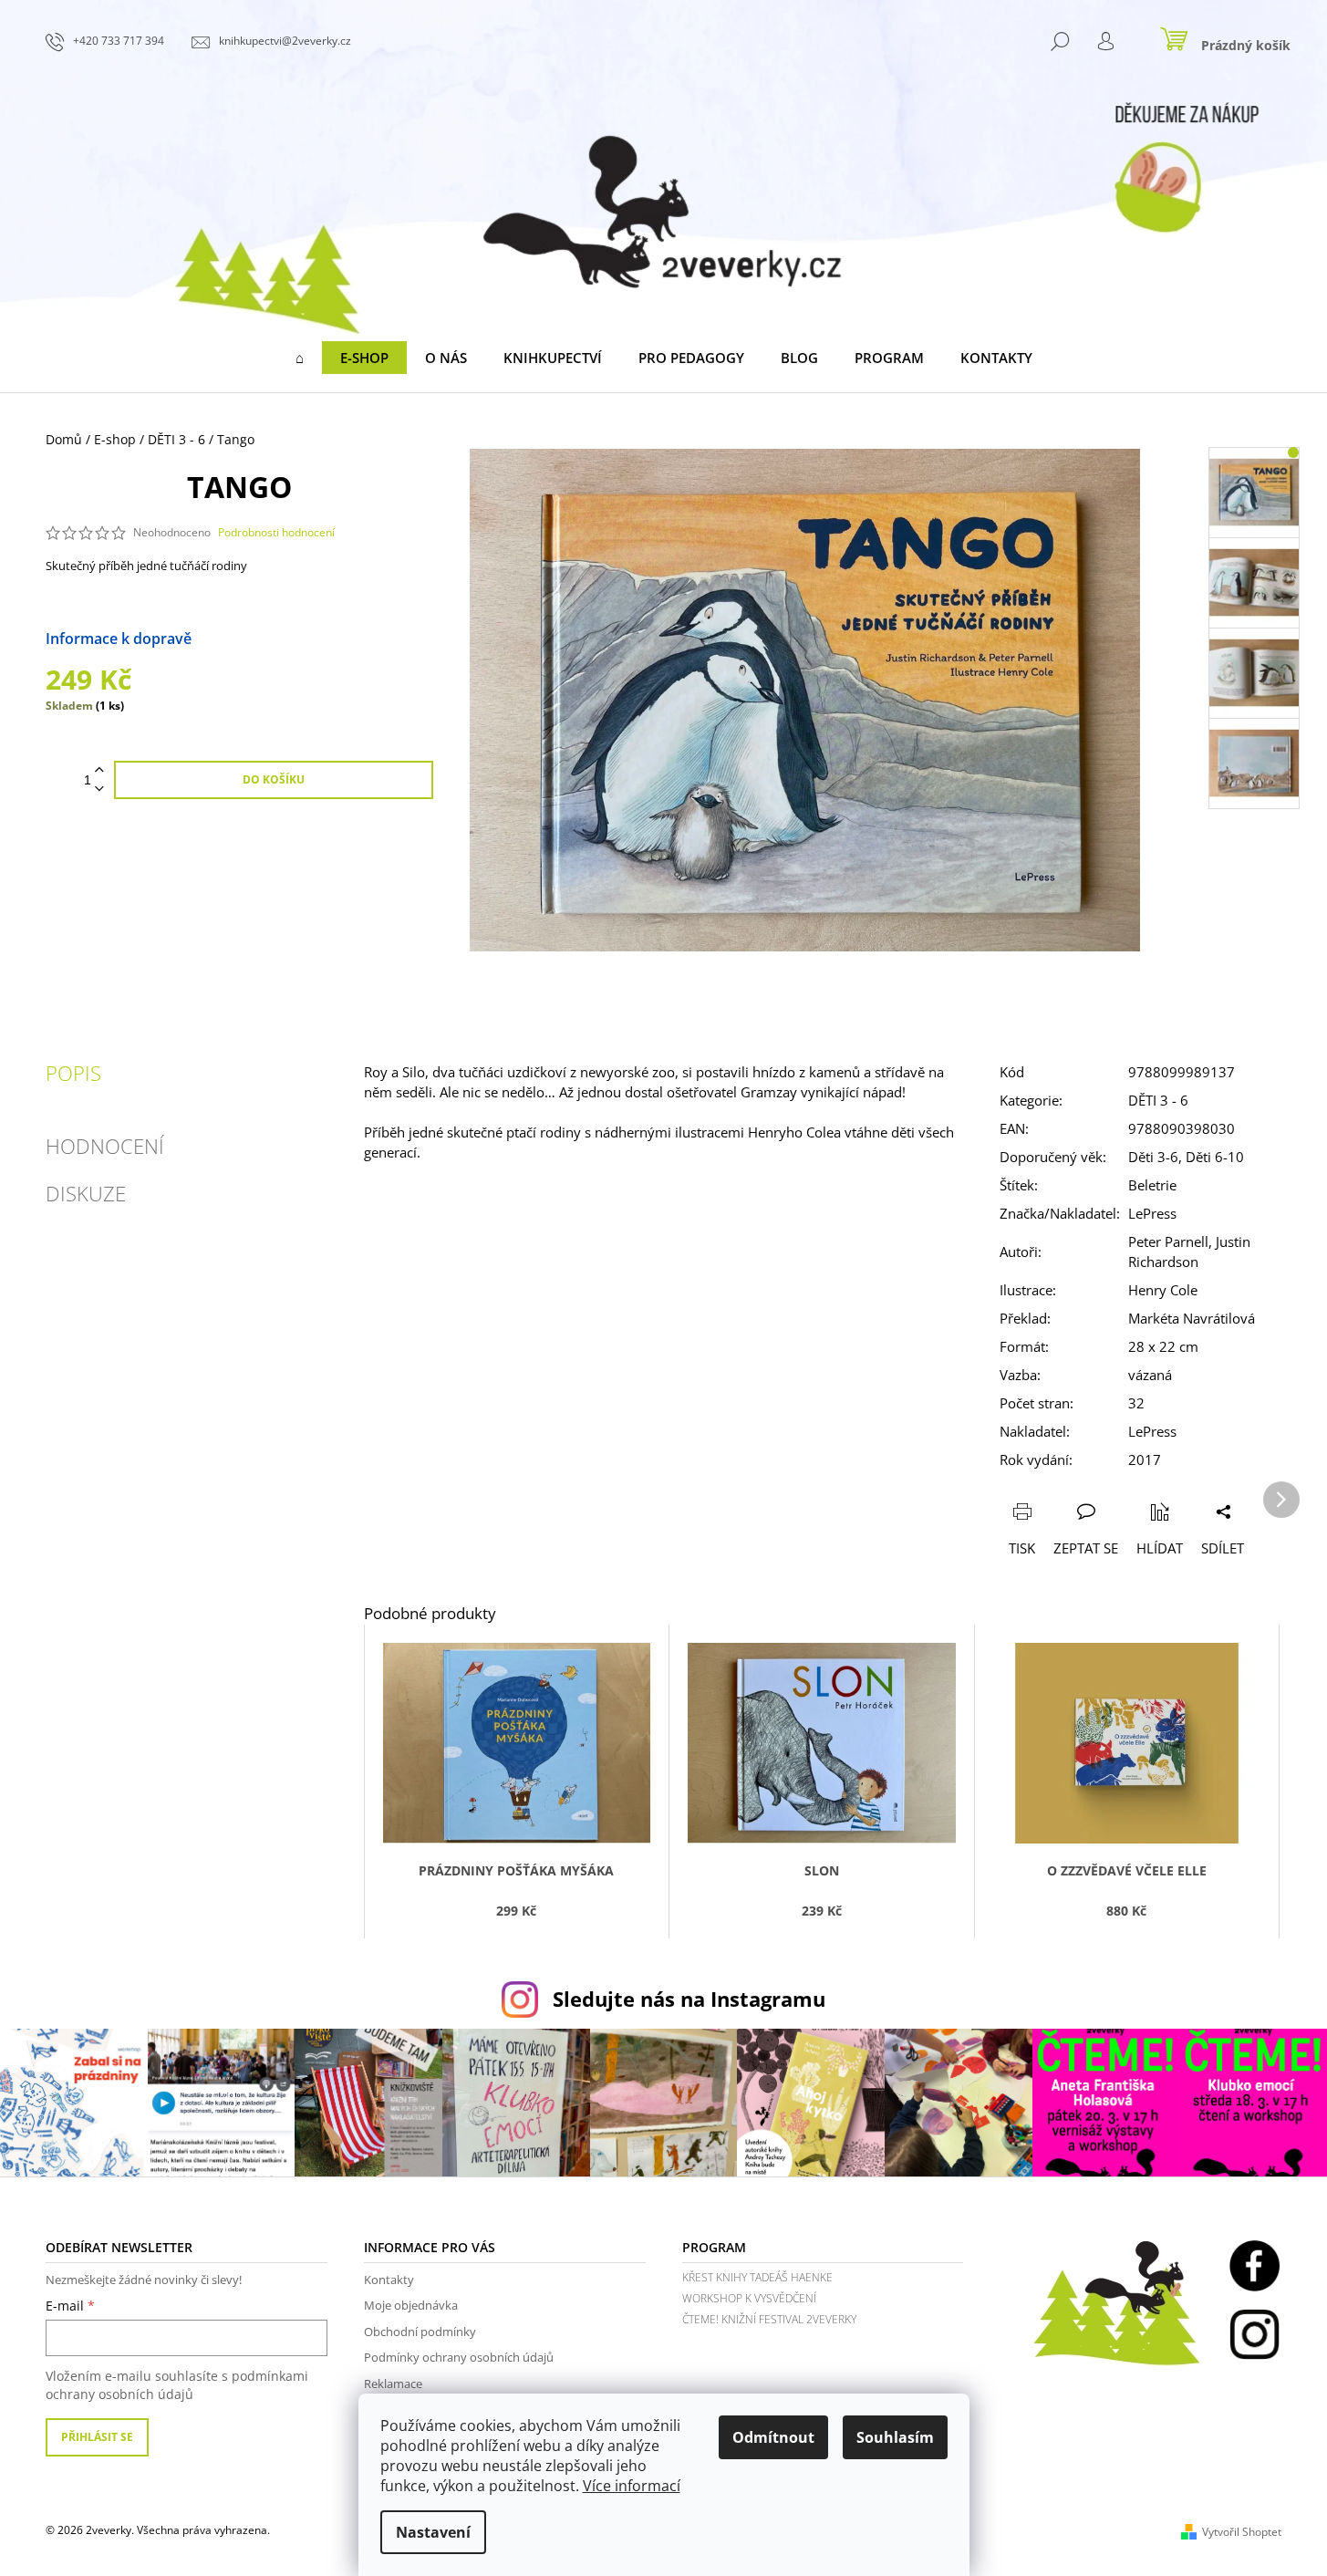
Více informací (632, 2486)
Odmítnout (773, 2437)
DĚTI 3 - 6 (1158, 1100)
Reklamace (393, 2384)
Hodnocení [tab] (105, 1146)
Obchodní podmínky (420, 2332)
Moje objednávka (411, 2305)
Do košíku (274, 779)
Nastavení (433, 2532)
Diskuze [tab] (86, 1193)
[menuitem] (300, 358)
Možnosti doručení (257, 639)
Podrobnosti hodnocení (276, 533)
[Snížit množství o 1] (99, 789)
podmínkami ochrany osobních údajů (177, 2385)
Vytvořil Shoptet (1242, 2532)
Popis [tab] (73, 1073)
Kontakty (389, 2280)
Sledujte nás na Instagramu (689, 1999)
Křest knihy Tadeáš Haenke (757, 2277)
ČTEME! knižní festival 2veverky (769, 2319)
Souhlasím (895, 2437)
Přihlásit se (97, 2437)
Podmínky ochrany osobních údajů (459, 2357)
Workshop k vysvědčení (749, 2298)
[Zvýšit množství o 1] (99, 770)
